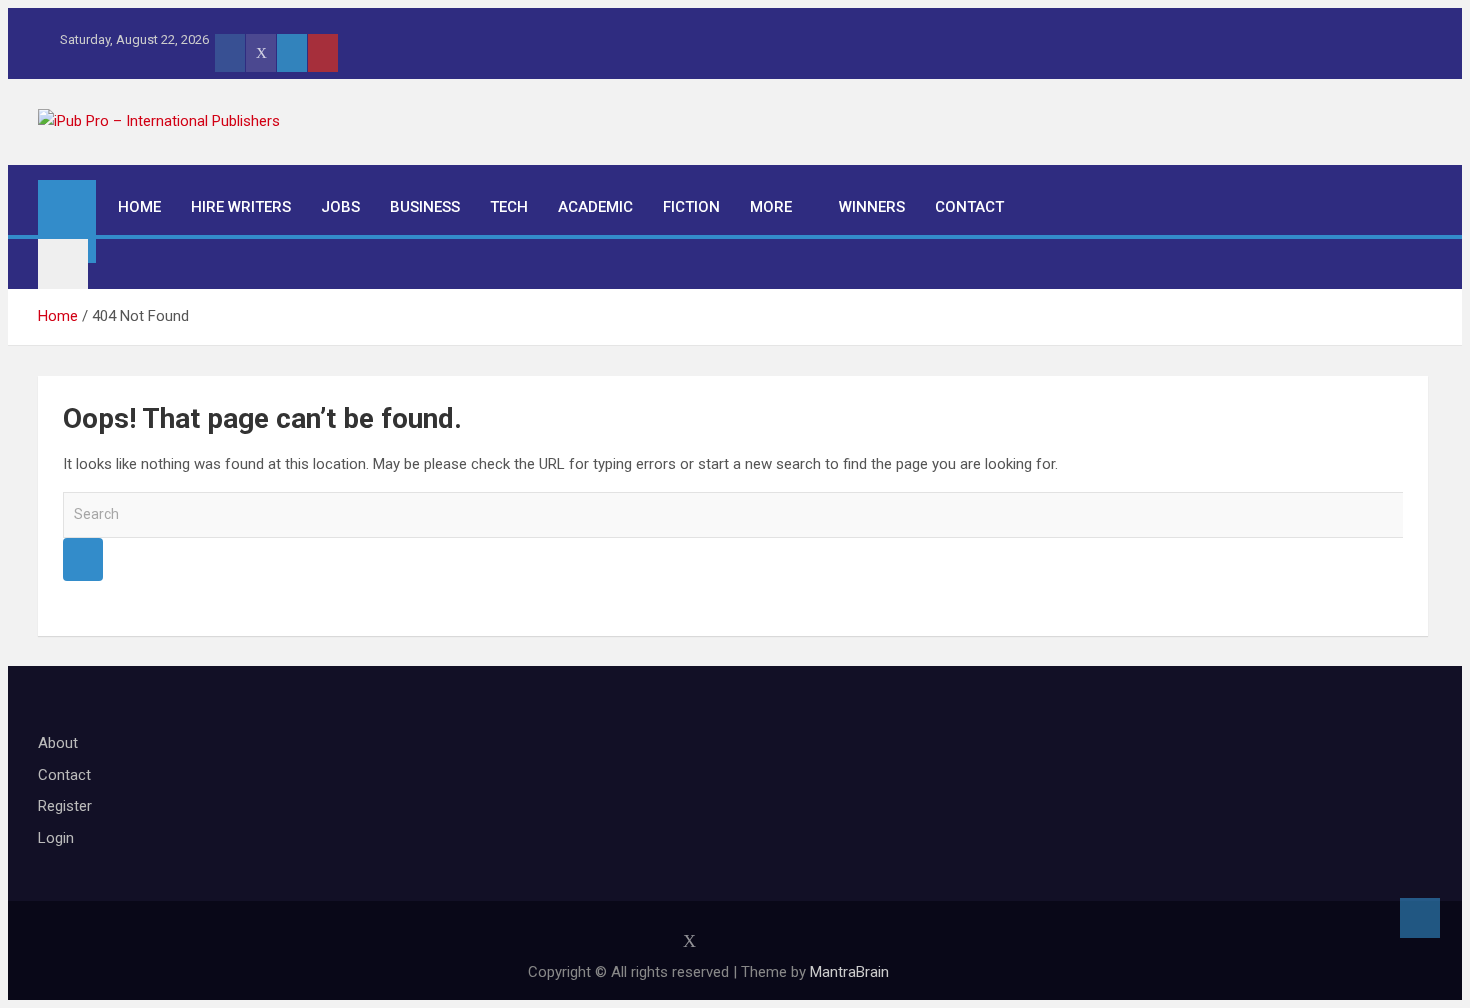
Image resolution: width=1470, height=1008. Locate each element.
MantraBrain (849, 972)
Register (65, 806)
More (771, 207)
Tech (509, 207)
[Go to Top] (1420, 918)
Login (56, 838)
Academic (595, 207)
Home (139, 207)
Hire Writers (241, 207)
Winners (872, 207)
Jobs (340, 207)
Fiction (691, 207)
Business (425, 207)
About (58, 743)
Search (83, 559)
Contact (969, 207)
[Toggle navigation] (63, 264)
